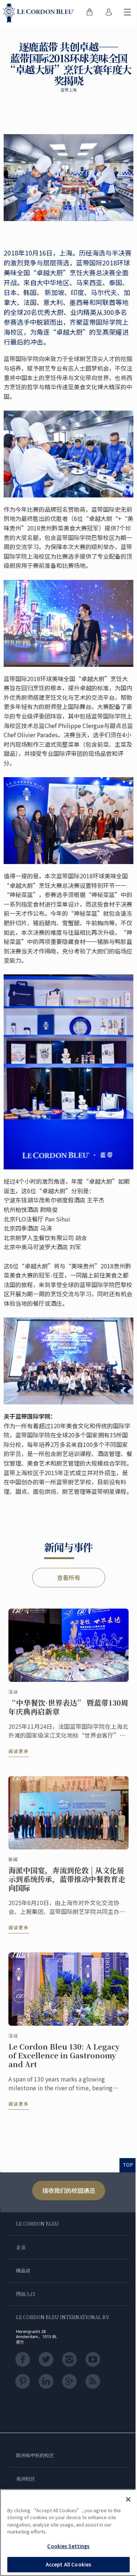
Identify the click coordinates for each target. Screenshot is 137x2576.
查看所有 (69, 1577)
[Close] (128, 2499)
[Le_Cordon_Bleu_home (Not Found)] (40, 13)
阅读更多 (19, 1751)
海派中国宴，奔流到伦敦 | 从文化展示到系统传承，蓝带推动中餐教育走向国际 (67, 1879)
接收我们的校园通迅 (69, 2190)
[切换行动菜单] (128, 13)
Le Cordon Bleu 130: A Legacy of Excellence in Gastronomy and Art (64, 2055)
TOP (128, 2165)
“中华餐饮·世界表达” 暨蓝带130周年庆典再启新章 (68, 1707)
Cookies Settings (68, 2546)
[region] (68, 2533)
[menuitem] (90, 13)
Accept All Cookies (68, 2564)
